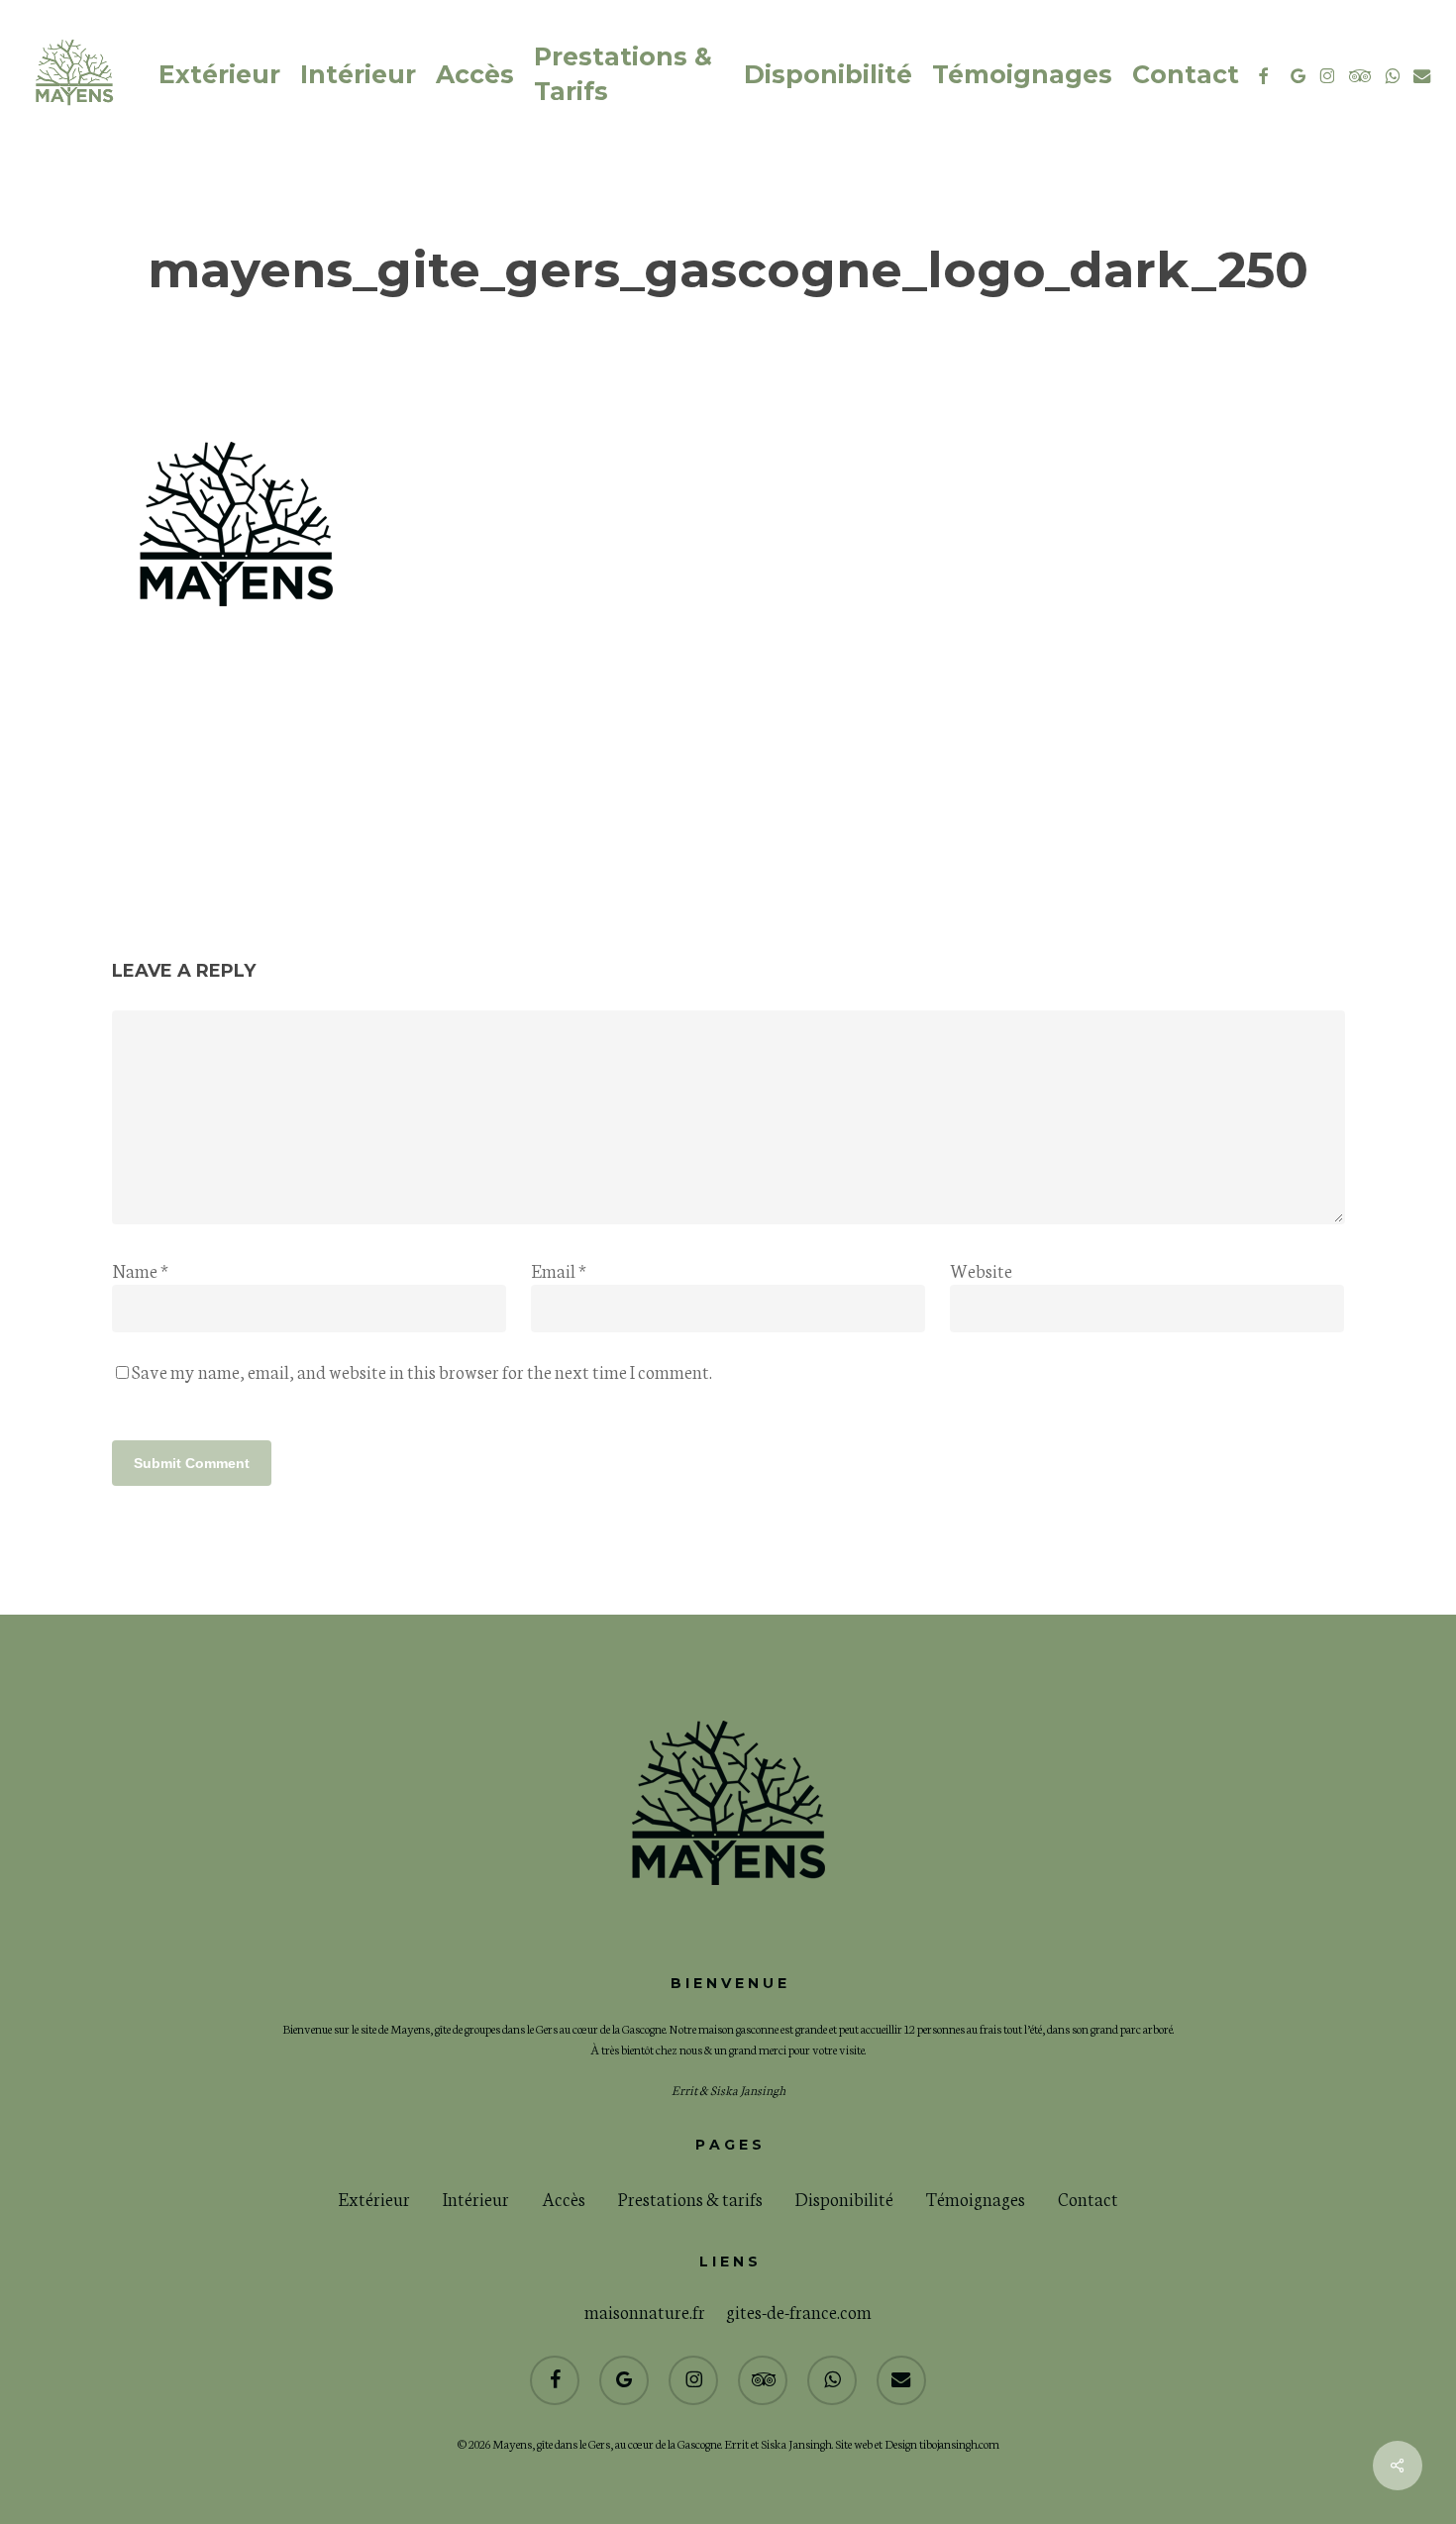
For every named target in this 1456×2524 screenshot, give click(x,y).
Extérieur (374, 2198)
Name (140, 1270)
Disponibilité (844, 2198)
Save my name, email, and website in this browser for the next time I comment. (422, 1371)
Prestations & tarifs (690, 2198)
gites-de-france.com (799, 2311)
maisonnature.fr (645, 2311)
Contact (1088, 2198)
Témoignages (976, 2198)
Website (981, 1270)
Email (559, 1270)
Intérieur (476, 2198)
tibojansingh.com (959, 2443)
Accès (564, 2198)
